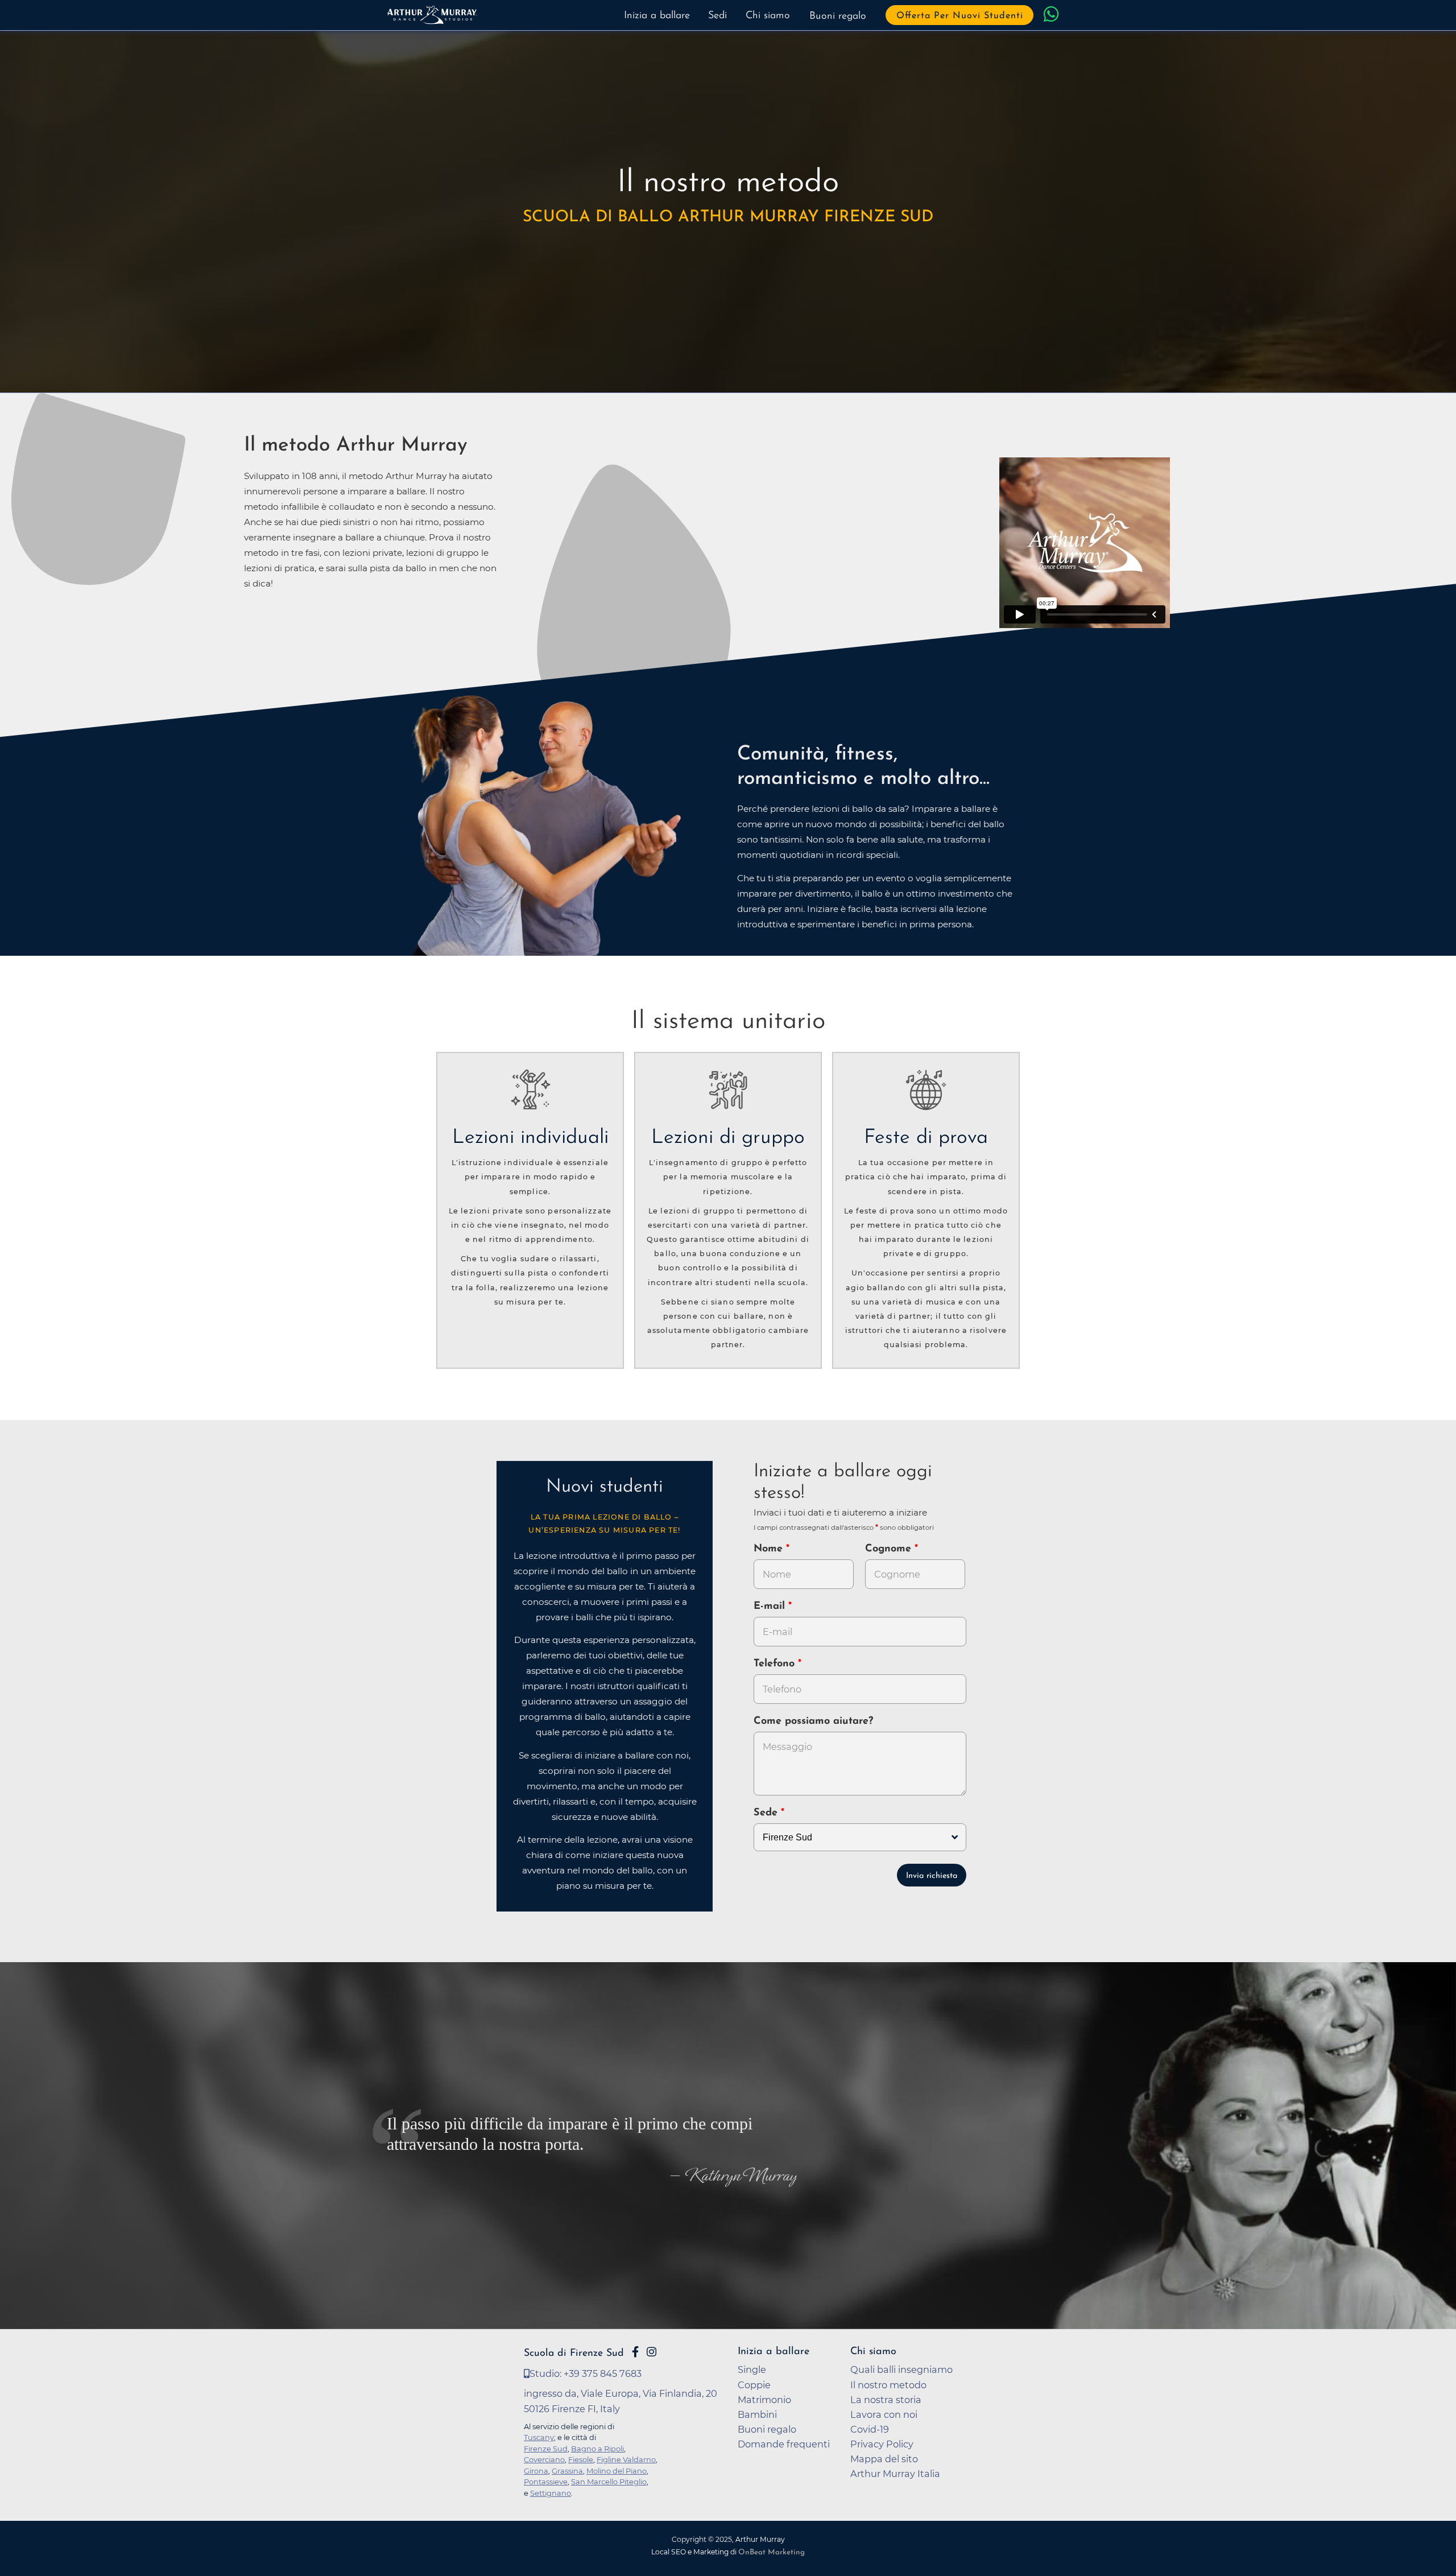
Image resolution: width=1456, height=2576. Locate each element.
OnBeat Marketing (772, 2552)
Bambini (757, 2414)
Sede (766, 1813)
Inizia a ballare (657, 16)
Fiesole (581, 2459)
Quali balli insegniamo (901, 2369)
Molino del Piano (617, 2471)
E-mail (771, 1607)
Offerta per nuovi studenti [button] (960, 16)
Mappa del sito (884, 2459)
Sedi (717, 16)
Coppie (754, 2385)
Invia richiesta (932, 1876)
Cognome (890, 1549)
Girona (536, 2471)
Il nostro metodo (888, 2385)
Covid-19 (870, 2429)
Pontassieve (546, 2482)
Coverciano (544, 2459)
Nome (768, 1549)
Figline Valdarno (626, 2459)
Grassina (567, 2471)
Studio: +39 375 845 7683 (586, 2373)
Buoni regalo (838, 16)
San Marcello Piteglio (609, 2482)
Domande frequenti (784, 2444)
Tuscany (539, 2437)
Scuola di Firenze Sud (574, 2353)
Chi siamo (768, 16)
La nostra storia (886, 2400)
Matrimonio (764, 2400)
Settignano (551, 2493)
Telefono (776, 1664)
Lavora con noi (884, 2414)
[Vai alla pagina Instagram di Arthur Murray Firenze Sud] (652, 2352)
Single (752, 2369)
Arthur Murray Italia (895, 2474)
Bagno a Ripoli (597, 2449)
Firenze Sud (546, 2449)
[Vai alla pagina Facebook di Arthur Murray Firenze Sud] (635, 2352)
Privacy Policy (882, 2444)
